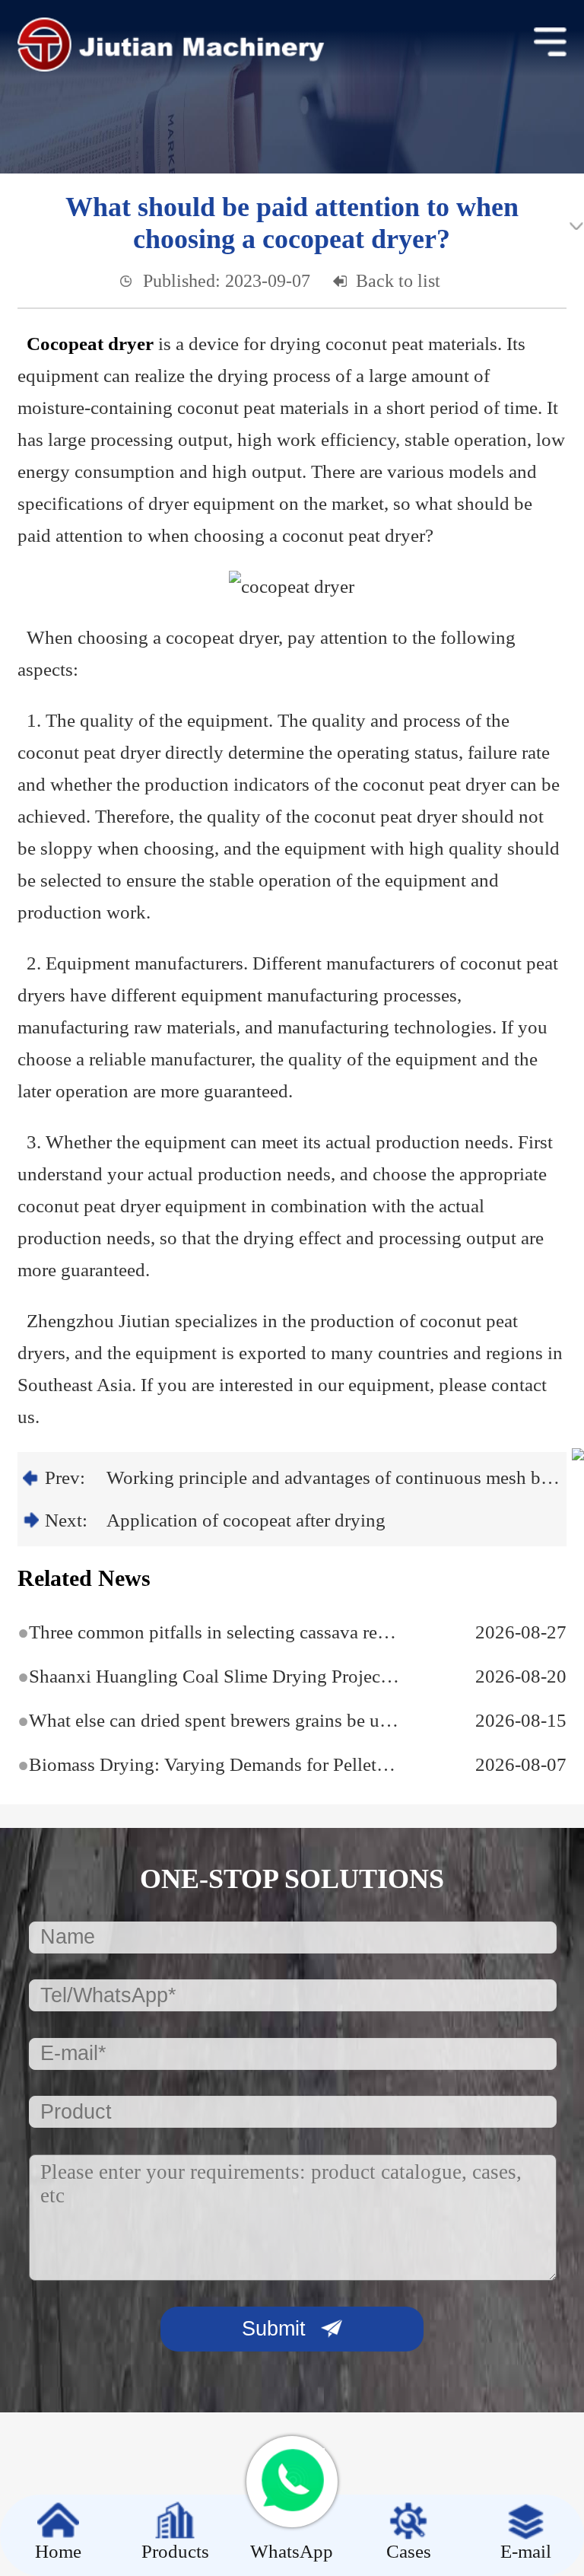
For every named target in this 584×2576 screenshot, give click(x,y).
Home (58, 2551)
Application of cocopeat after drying (246, 1520)
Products (175, 2551)
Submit (274, 2329)
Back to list (398, 281)
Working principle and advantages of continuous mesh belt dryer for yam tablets (334, 1477)
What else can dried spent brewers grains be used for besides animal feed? (209, 1720)
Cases (409, 2551)
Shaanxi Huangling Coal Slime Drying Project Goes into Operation (209, 1676)
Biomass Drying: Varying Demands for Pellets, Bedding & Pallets (209, 1764)
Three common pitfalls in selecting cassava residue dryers (209, 1632)
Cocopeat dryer (90, 344)
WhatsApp (292, 2551)
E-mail (526, 2551)
